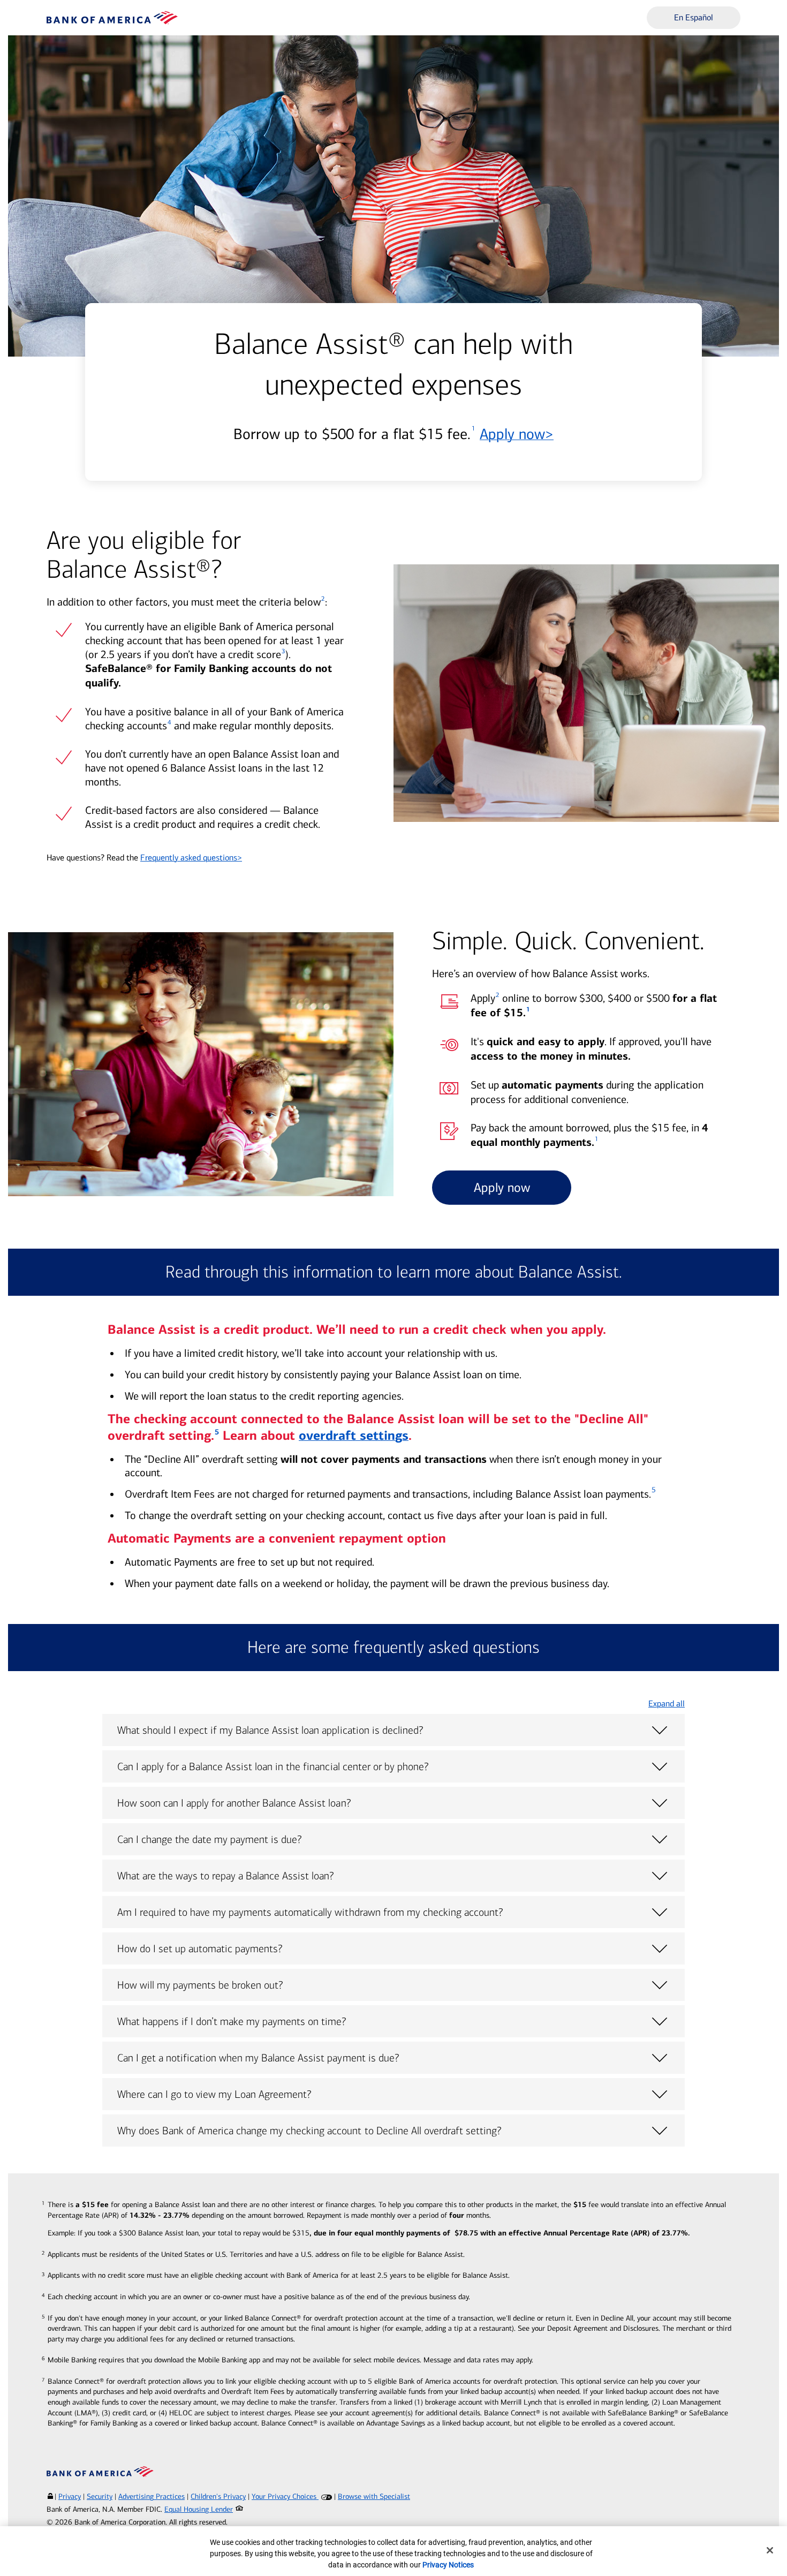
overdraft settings (354, 1436)
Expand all (667, 1704)
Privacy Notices (448, 2565)
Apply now (517, 434)
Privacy (70, 2496)
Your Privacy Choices (285, 2496)
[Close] (770, 2550)
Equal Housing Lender (199, 2509)
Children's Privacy (218, 2496)
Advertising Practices (152, 2496)
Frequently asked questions (191, 858)
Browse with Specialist (374, 2496)
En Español (694, 17)
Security (100, 2496)
